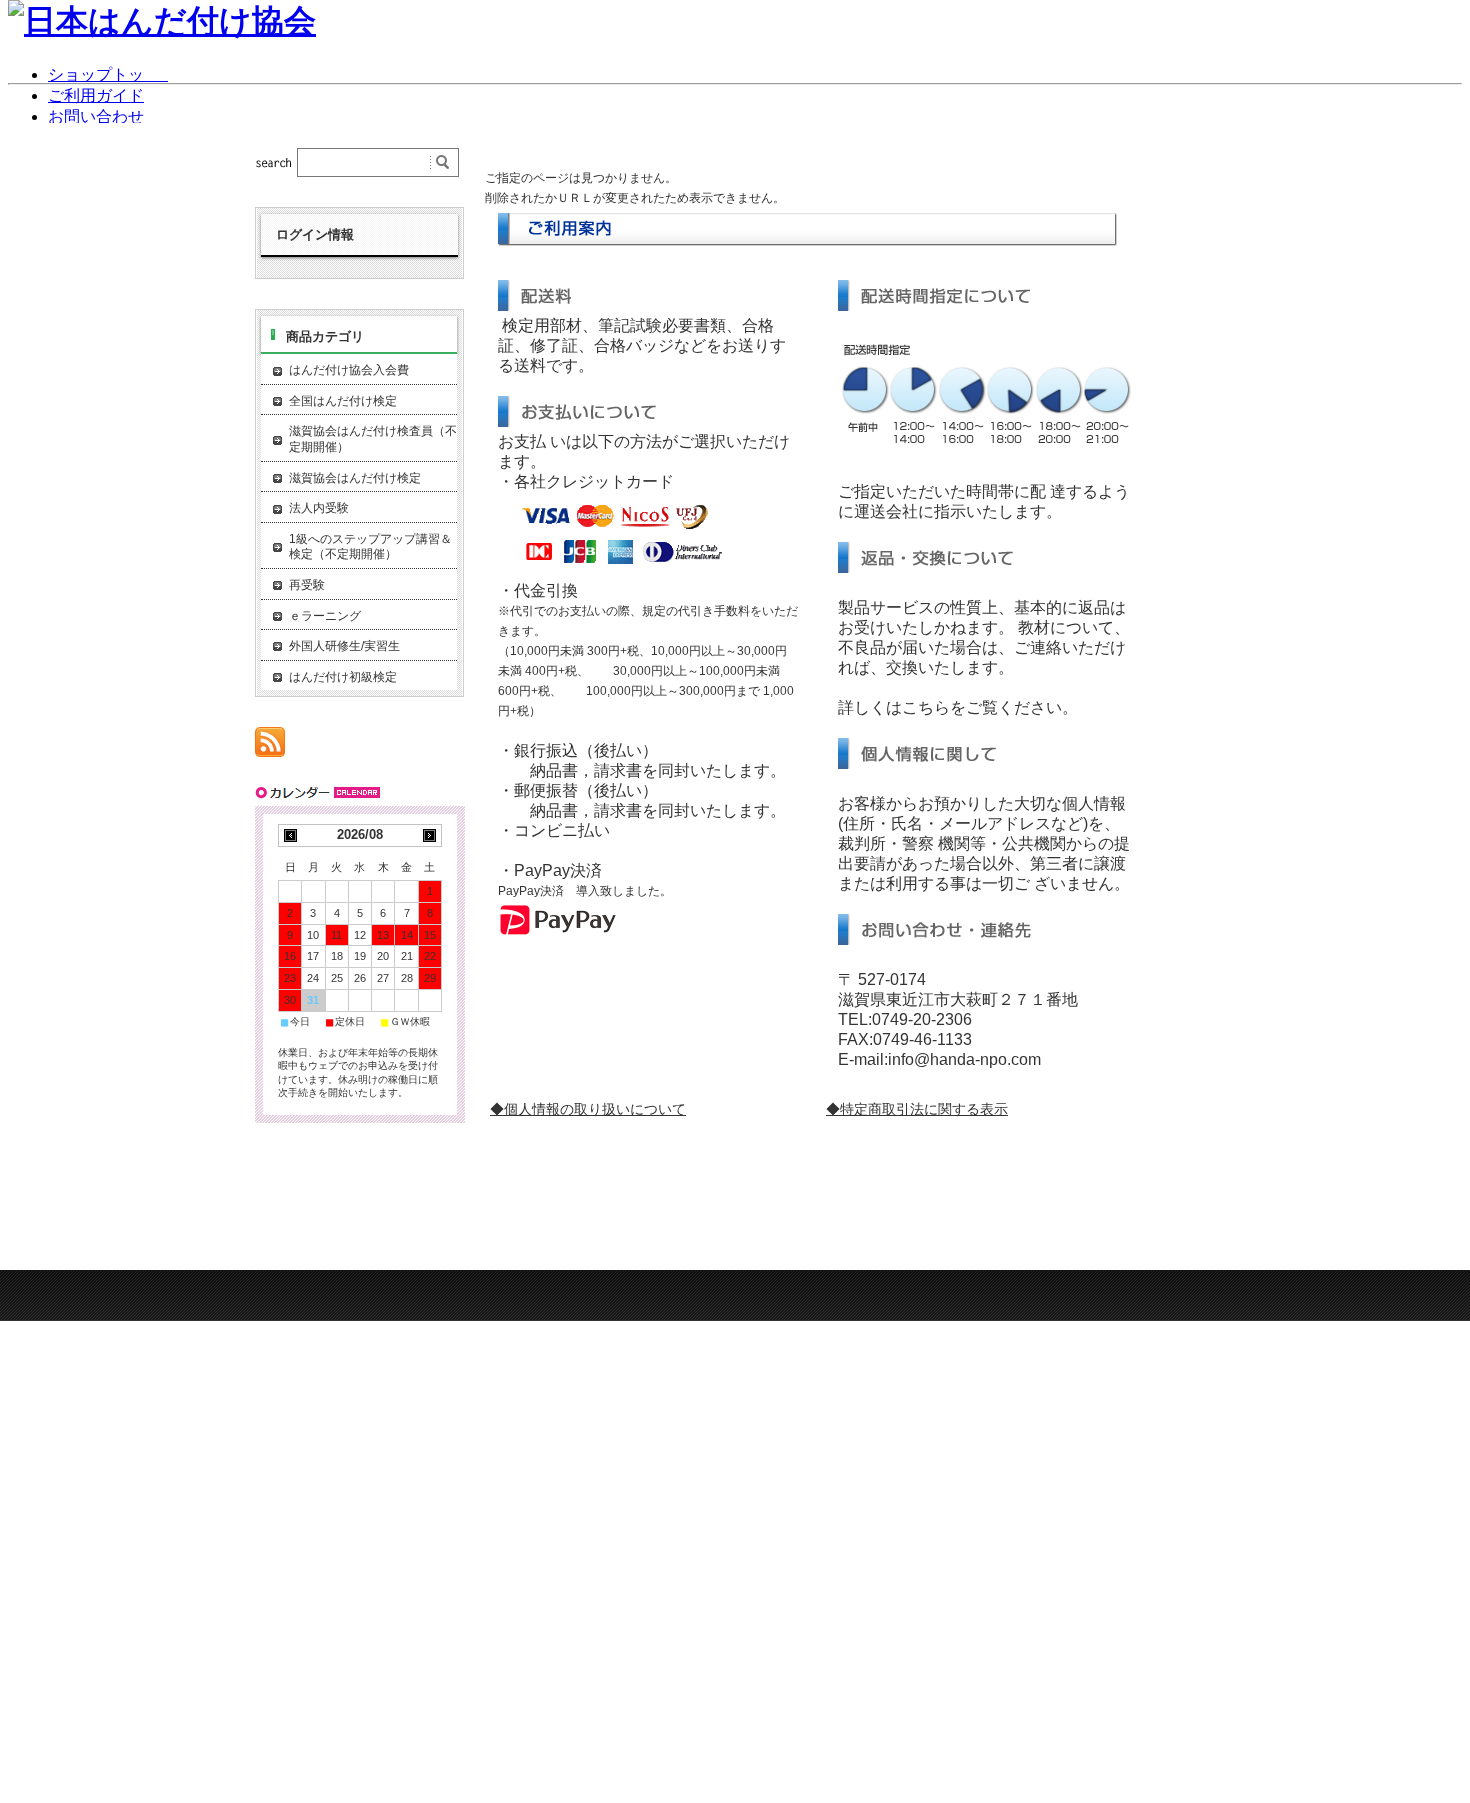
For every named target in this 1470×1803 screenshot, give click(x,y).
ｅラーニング (325, 616)
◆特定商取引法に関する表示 (917, 1109)
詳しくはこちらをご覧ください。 (958, 707)
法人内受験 (319, 508)
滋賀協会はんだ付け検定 (355, 478)
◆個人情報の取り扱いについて (588, 1109)
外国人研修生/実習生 (344, 646)
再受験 (307, 585)
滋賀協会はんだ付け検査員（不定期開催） (373, 439)
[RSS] (270, 746)
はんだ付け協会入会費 (349, 370)
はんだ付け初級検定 (343, 677)
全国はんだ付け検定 (343, 401)
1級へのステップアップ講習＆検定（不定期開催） (370, 547)
